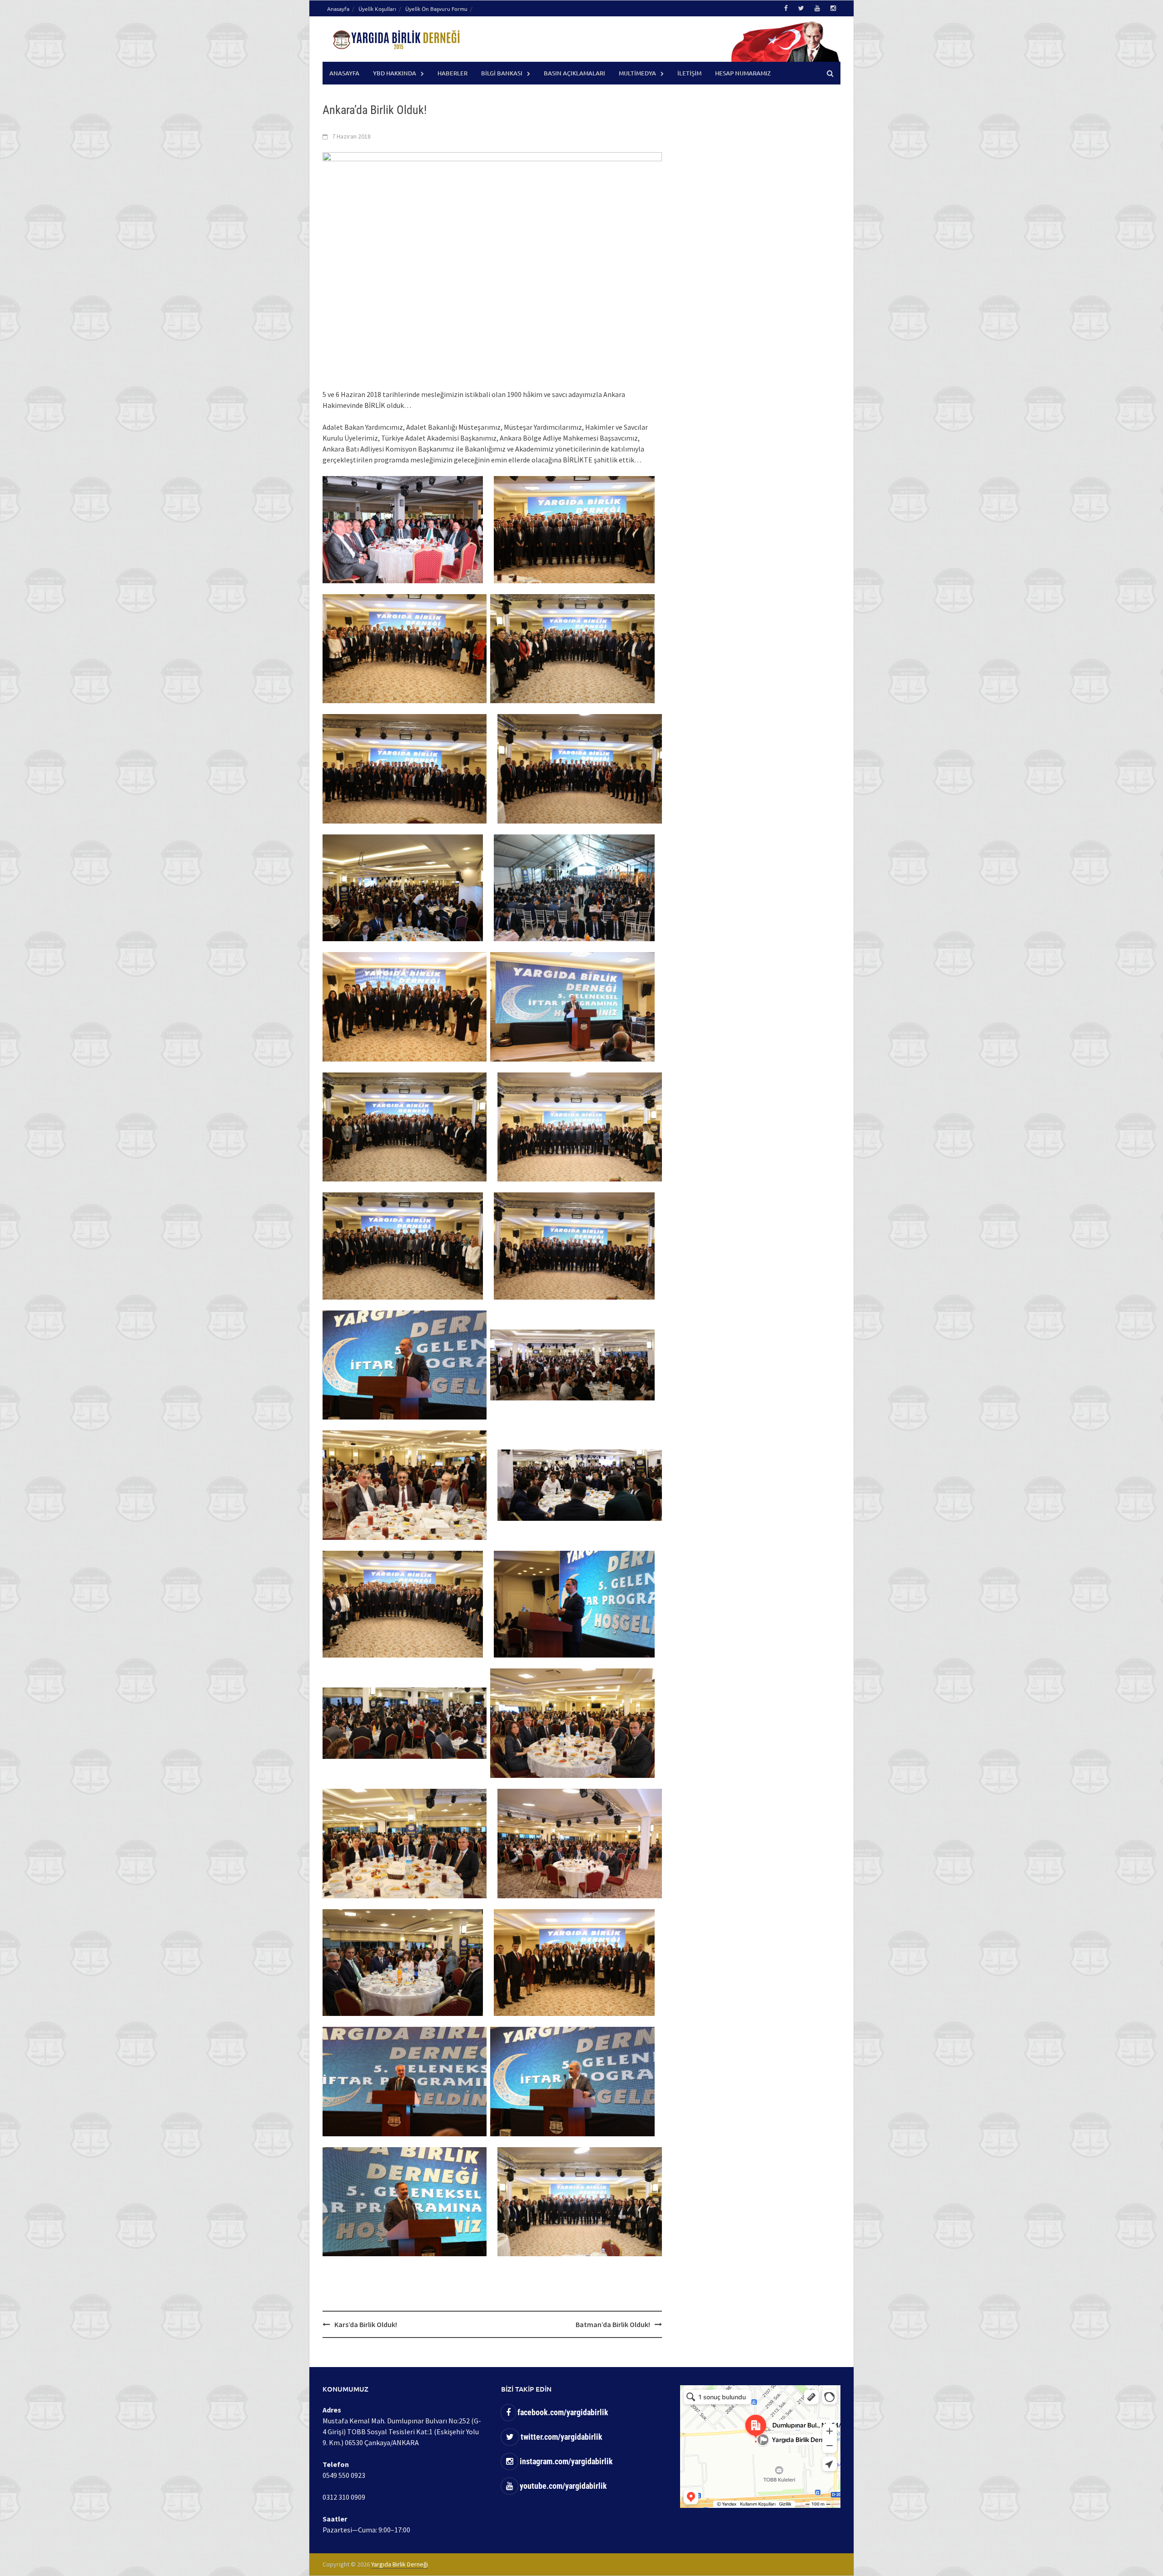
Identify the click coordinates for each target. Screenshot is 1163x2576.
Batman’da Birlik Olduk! (613, 2324)
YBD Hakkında (395, 73)
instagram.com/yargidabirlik (565, 2461)
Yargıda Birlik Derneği (400, 2564)
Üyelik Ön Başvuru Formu (436, 9)
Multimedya (637, 73)
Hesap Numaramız (743, 73)
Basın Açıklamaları (574, 73)
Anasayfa (338, 9)
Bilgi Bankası (502, 73)
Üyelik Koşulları (377, 9)
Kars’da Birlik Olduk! (366, 2324)
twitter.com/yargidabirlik (561, 2437)
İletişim (689, 73)
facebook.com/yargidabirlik (562, 2412)
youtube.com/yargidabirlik (562, 2486)
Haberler (452, 73)
